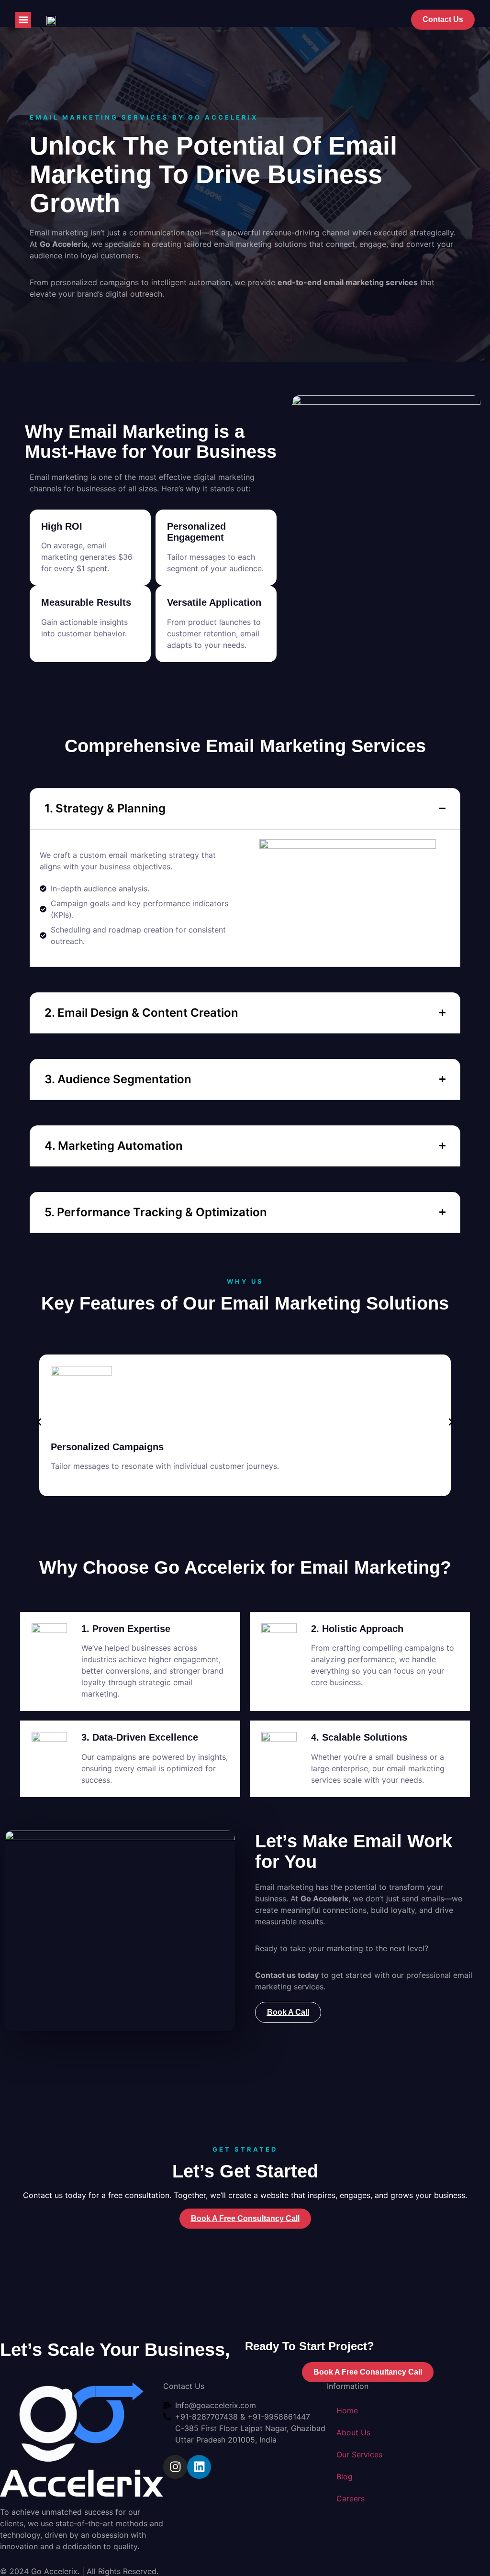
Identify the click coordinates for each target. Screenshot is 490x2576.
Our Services (359, 2454)
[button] (23, 20)
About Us (353, 2432)
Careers (351, 2498)
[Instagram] (175, 2467)
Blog (345, 2476)
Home (347, 2410)
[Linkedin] (199, 2467)
